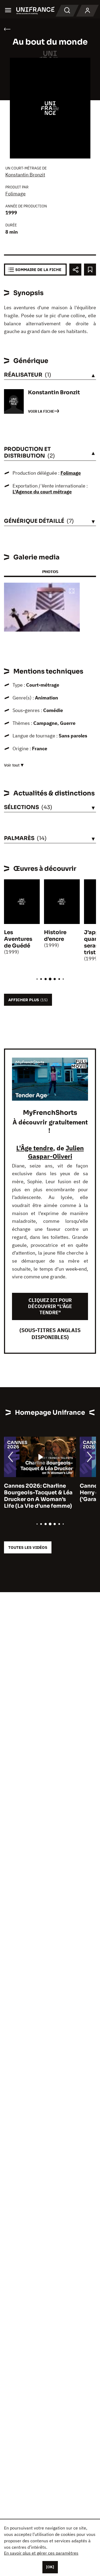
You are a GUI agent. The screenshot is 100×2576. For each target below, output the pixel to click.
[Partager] (75, 270)
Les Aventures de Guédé (18, 939)
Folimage (15, 194)
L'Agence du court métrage (42, 492)
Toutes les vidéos (28, 1547)
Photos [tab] (50, 572)
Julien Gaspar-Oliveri (56, 1152)
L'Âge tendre (35, 1148)
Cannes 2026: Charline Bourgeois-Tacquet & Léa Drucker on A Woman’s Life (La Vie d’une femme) (38, 1496)
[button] (72, 591)
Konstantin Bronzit (25, 175)
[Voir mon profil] (87, 11)
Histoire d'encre (55, 936)
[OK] (50, 2567)
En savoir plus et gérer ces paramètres (41, 2553)
